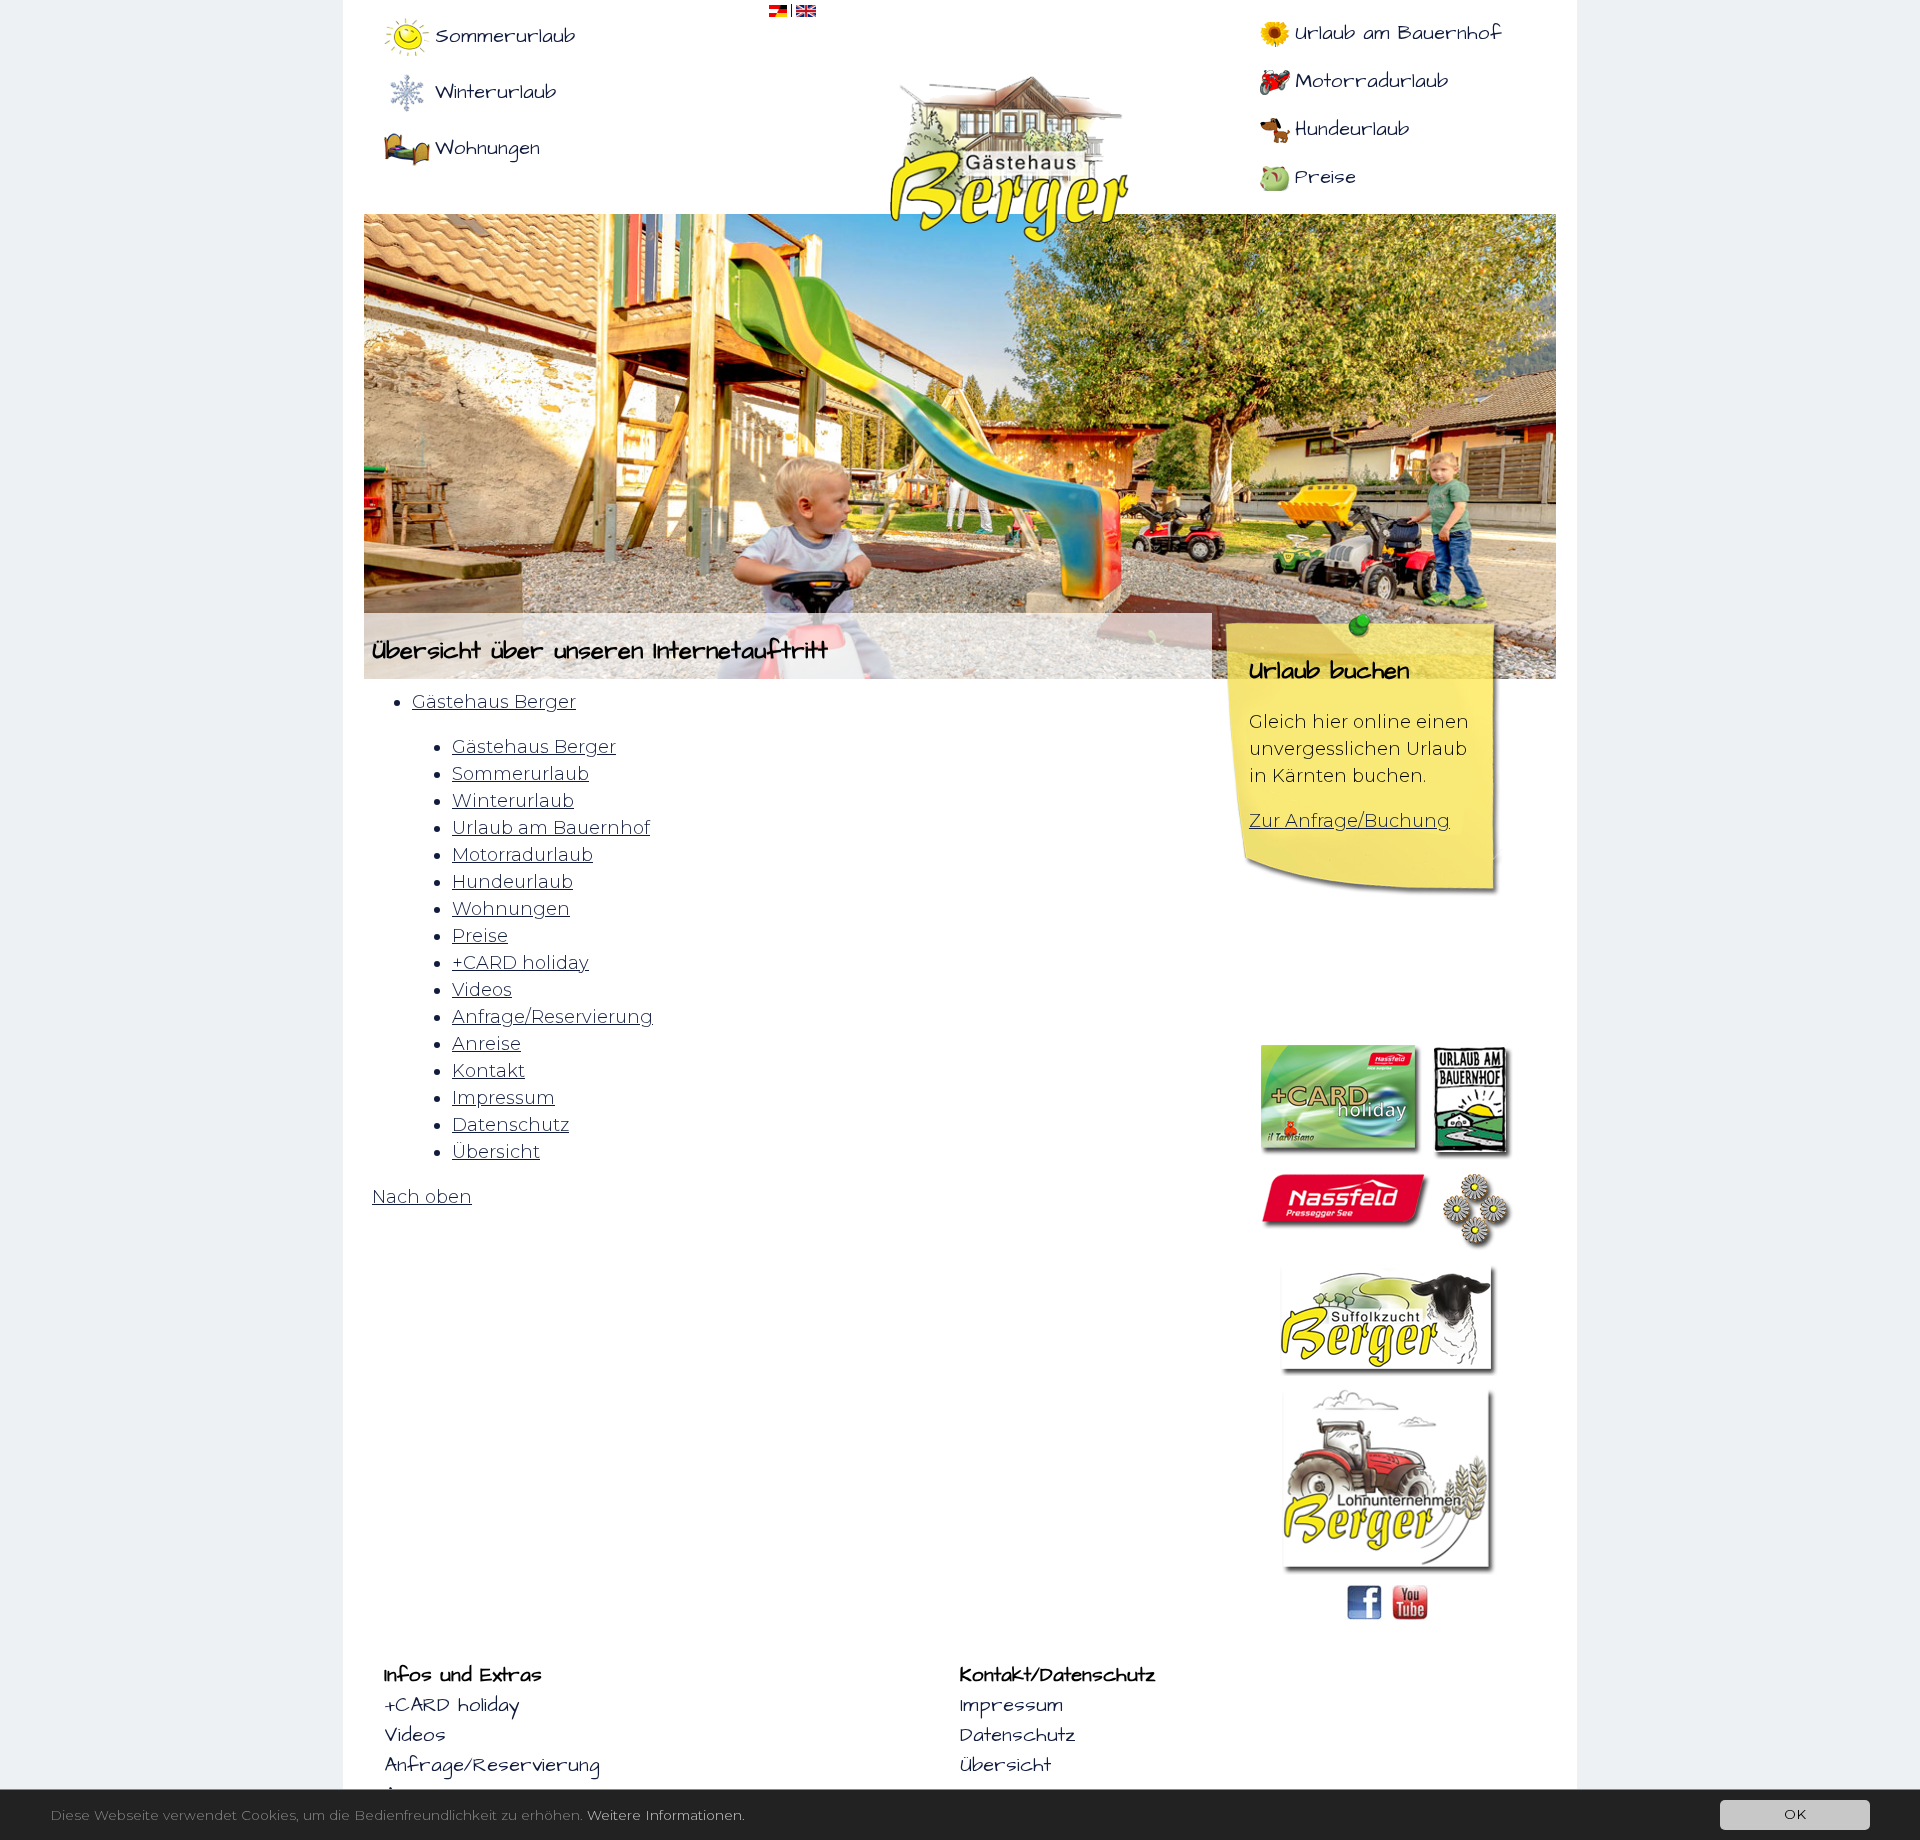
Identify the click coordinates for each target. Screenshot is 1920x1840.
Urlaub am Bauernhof (1398, 33)
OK (1795, 1814)
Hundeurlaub (1352, 129)
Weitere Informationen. (666, 1815)
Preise (1325, 177)
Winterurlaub (495, 92)
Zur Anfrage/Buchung (1349, 821)
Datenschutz (1017, 1735)
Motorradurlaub (1371, 81)
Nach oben (422, 1197)
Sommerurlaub (505, 36)
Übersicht (1005, 1765)
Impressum (1011, 1705)
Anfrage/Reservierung (492, 1765)
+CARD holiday (452, 1705)
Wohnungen (487, 148)
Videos (415, 1735)
